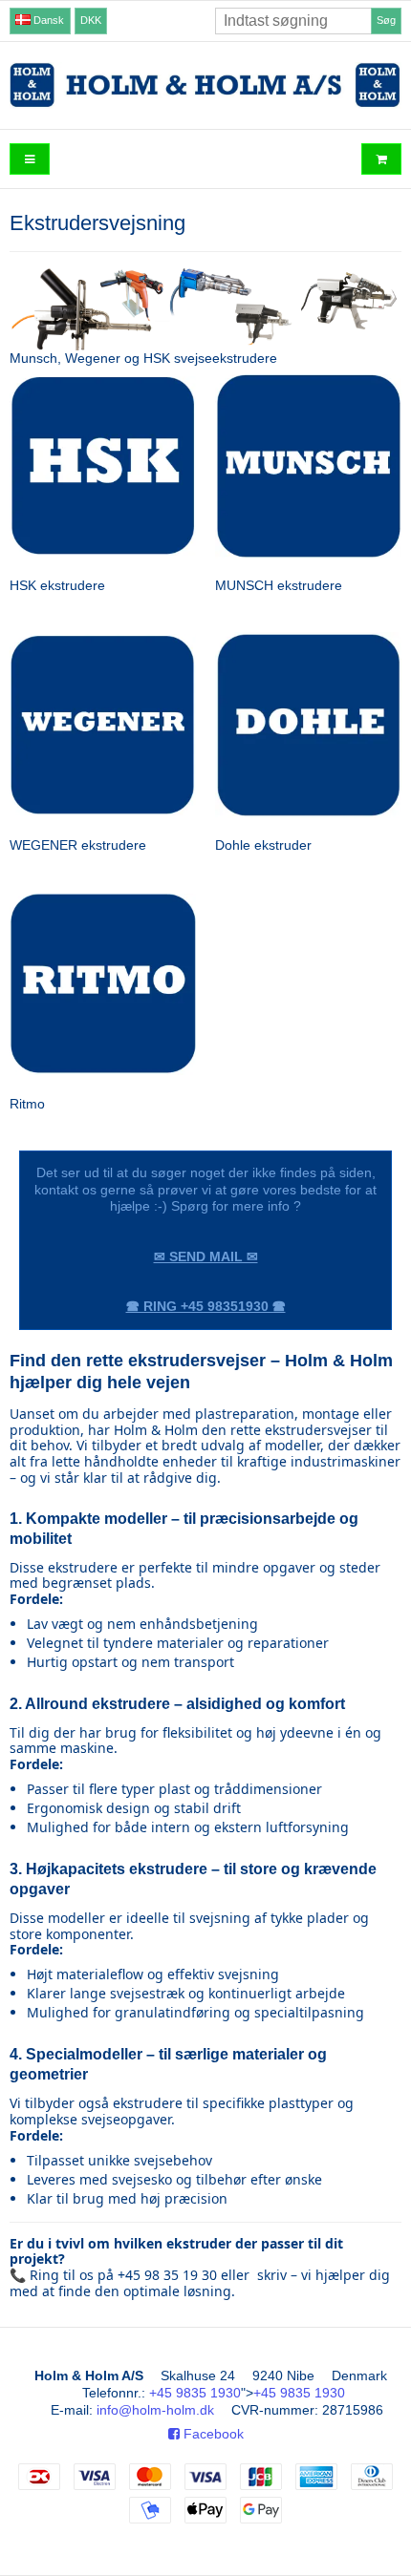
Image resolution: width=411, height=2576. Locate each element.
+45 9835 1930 (195, 2393)
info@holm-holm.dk (155, 2410)
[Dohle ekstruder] (308, 725)
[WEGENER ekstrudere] (103, 725)
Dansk (47, 20)
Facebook (212, 2434)
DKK (91, 20)
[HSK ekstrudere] (103, 466)
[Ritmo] (103, 985)
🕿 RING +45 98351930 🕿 (206, 1306)
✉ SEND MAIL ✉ (206, 1256)
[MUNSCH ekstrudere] (308, 466)
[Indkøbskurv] (381, 159)
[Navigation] (30, 159)
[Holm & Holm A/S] (205, 85)
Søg (386, 20)
